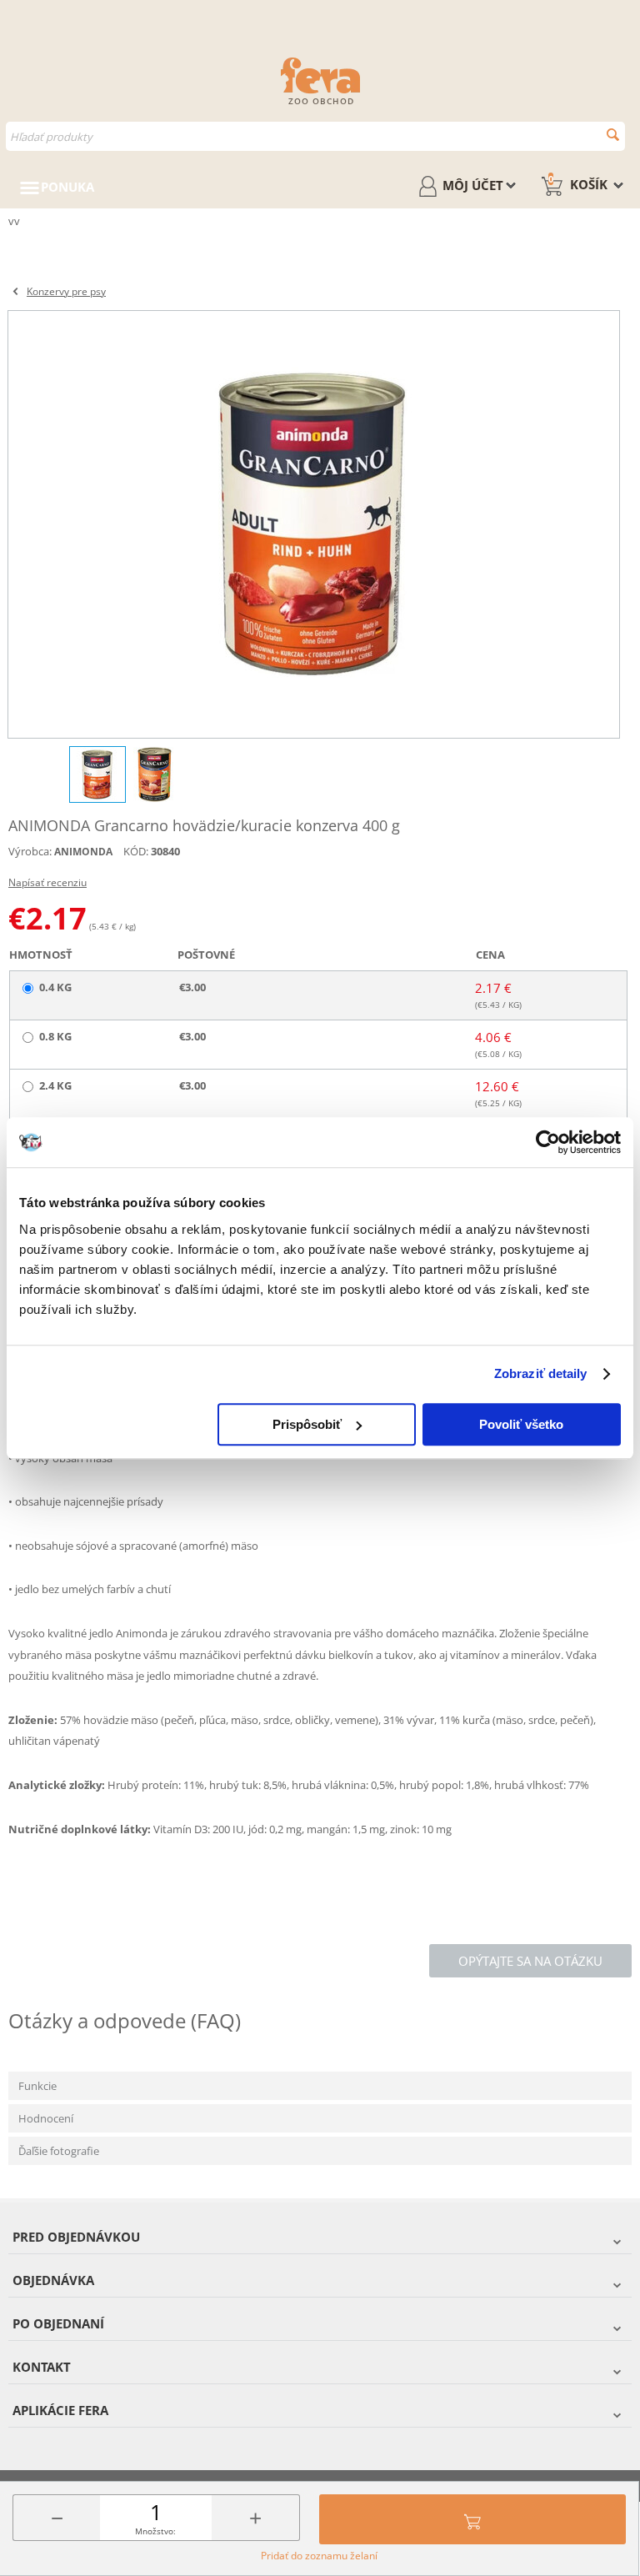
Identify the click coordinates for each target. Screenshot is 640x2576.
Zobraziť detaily (541, 1373)
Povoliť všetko (521, 1424)
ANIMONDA (83, 852)
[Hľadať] (613, 135)
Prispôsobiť (307, 1424)
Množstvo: (155, 2531)
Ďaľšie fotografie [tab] (59, 2151)
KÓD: (136, 851)
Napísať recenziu (47, 882)
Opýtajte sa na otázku (530, 1961)
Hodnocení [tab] (46, 2118)
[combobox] (315, 136)
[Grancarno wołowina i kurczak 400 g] (314, 524)
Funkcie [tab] (37, 2086)
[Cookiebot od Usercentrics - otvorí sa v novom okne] (548, 1142)
